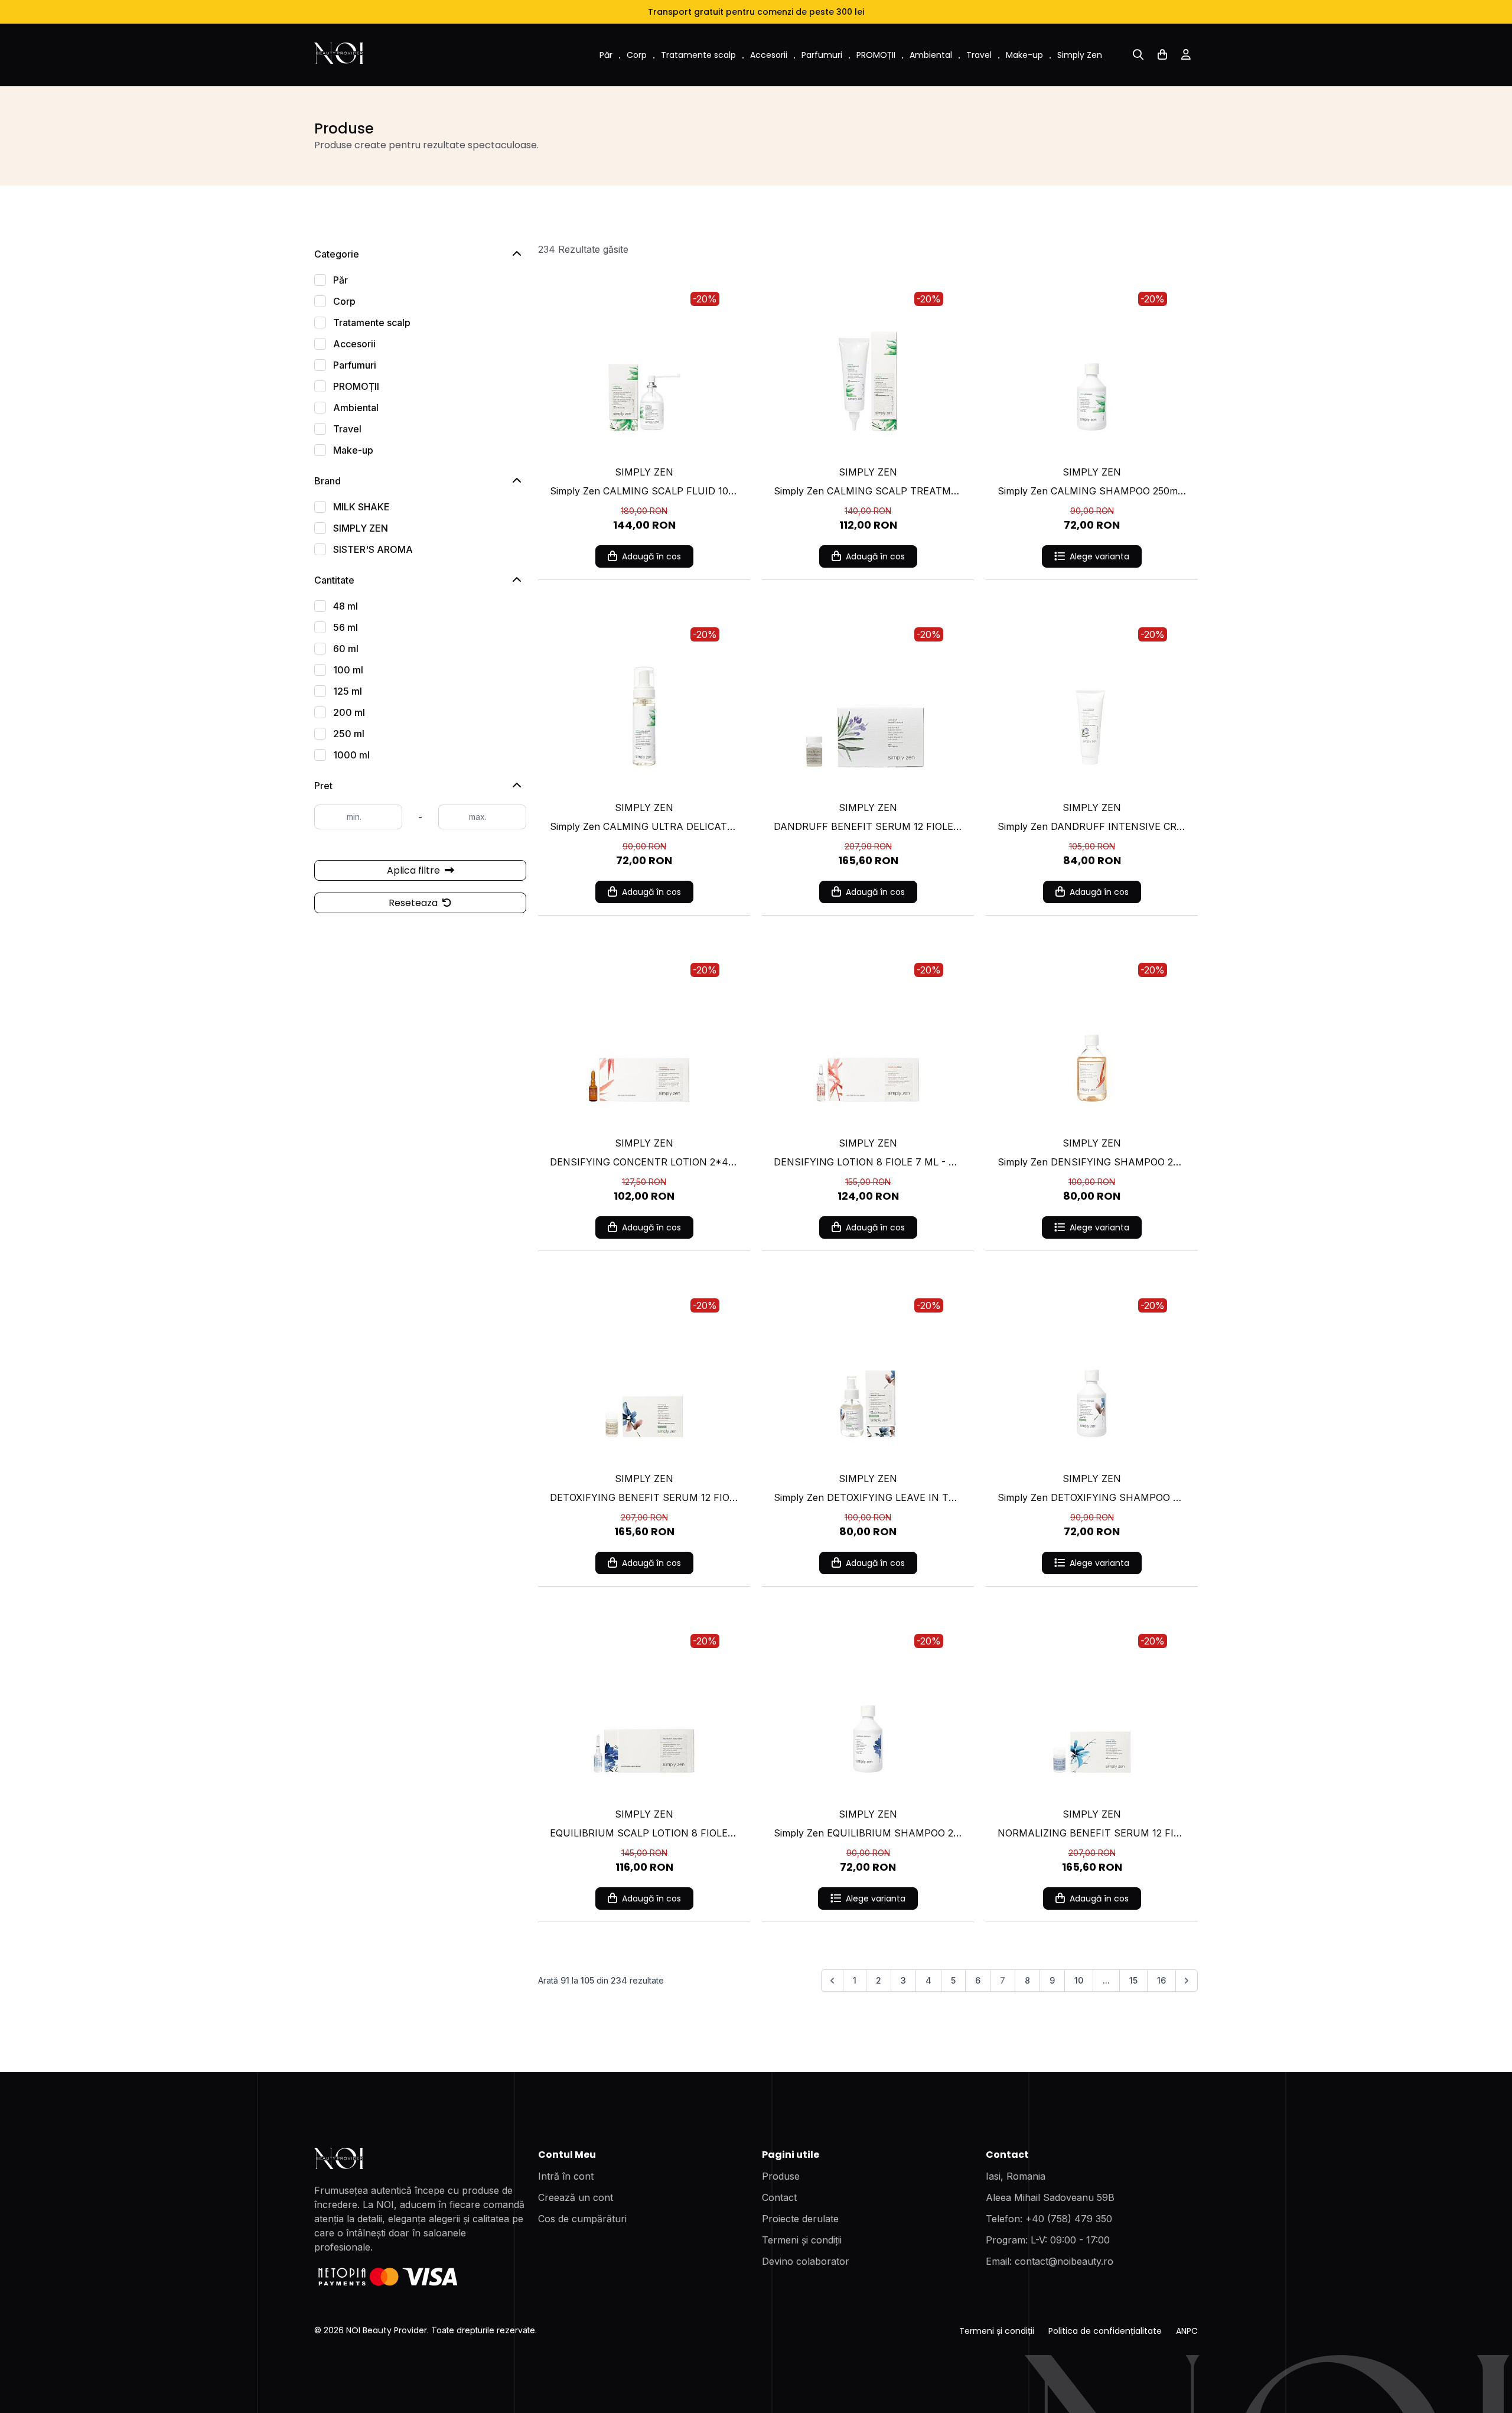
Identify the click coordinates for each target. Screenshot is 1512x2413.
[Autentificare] (1186, 55)
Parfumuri (822, 55)
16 (1161, 1980)
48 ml (346, 606)
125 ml (348, 691)
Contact (779, 2197)
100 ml (348, 670)
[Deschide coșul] (1162, 55)
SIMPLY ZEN (361, 528)
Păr (606, 55)
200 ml (349, 712)
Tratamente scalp (698, 55)
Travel (979, 55)
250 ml (349, 734)
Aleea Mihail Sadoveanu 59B (1050, 2197)
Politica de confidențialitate (1105, 2331)
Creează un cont (576, 2197)
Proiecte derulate (800, 2219)
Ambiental (931, 55)
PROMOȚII (876, 55)
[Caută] (1138, 55)
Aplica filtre (415, 870)
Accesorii (769, 55)
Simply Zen (1080, 55)
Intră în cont (566, 2176)
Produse (781, 2176)
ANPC (1187, 2331)
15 (1133, 1980)
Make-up (1024, 55)
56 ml (346, 627)
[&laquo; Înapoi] (832, 1981)
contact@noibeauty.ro (1064, 2261)
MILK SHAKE (361, 507)
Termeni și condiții (802, 2240)
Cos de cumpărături (582, 2219)
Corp (637, 55)
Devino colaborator (806, 2261)
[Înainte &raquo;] (1187, 1981)
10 (1079, 1980)
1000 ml (351, 755)
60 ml (346, 649)
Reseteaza (414, 903)
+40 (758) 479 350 (1069, 2219)
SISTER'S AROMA (373, 549)
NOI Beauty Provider (387, 2330)
